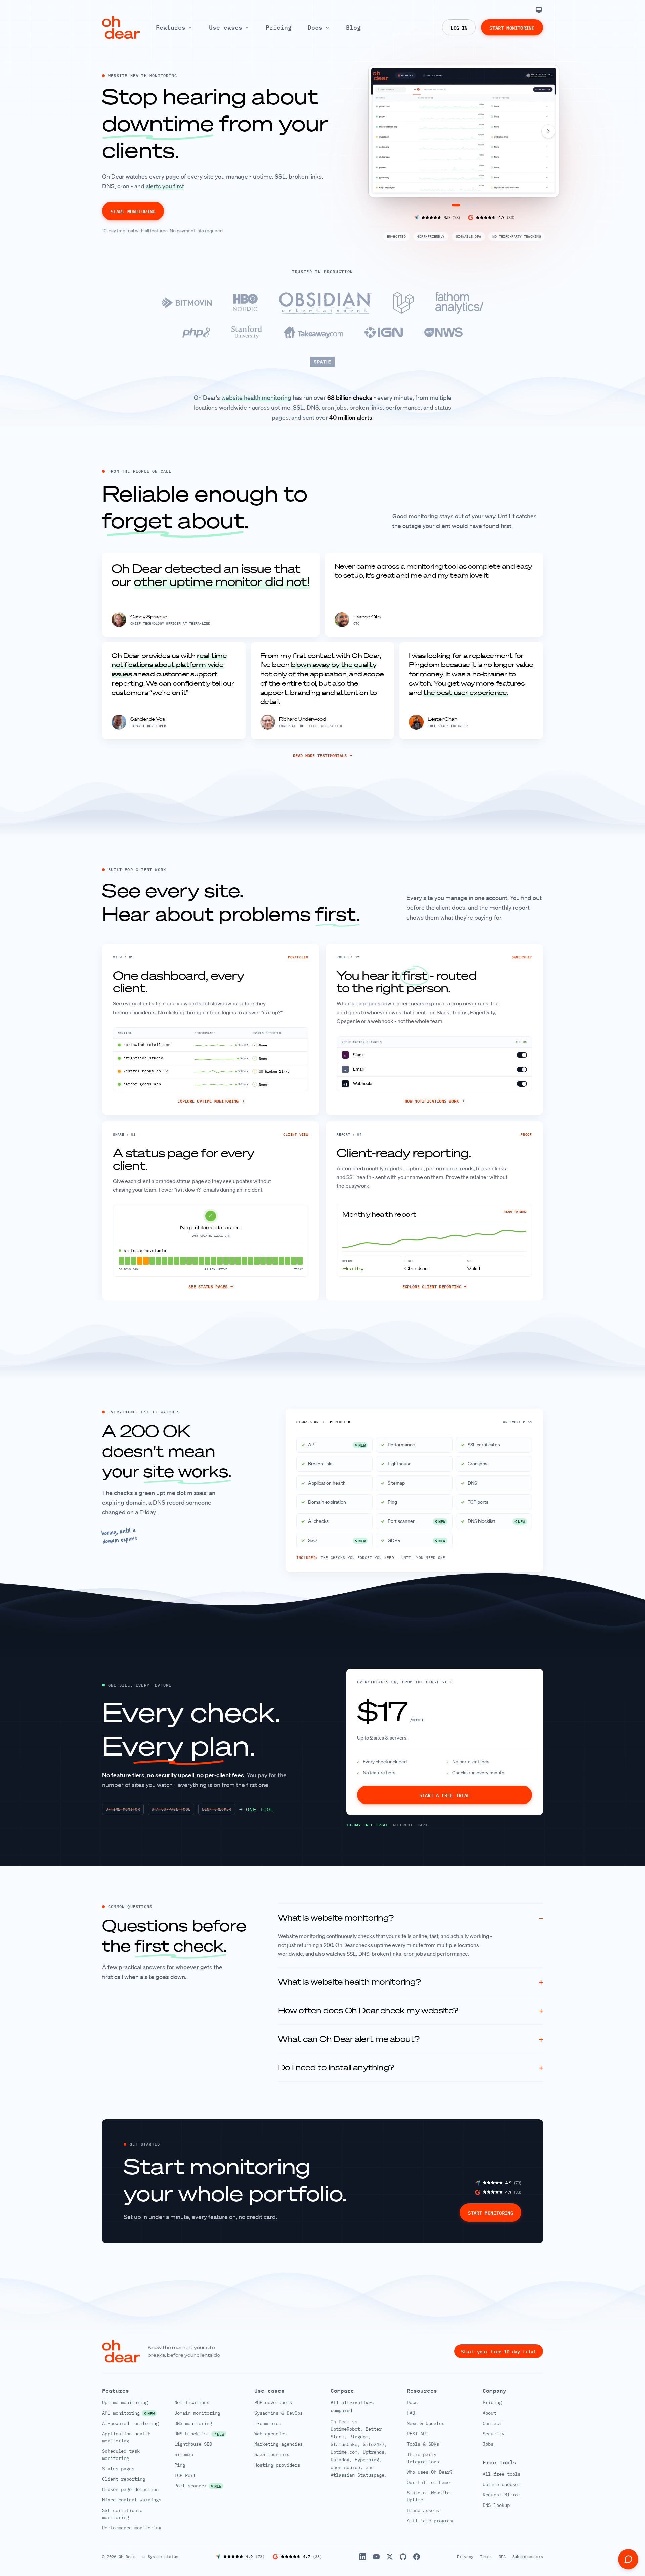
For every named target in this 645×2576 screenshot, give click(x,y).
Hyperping (367, 2460)
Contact (492, 2423)
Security (493, 2434)
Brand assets (423, 2510)
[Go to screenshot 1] (456, 205)
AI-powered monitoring (130, 2423)
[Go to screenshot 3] (475, 205)
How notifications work (434, 1101)
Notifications (192, 2402)
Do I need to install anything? (411, 2067)
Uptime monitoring (125, 2402)
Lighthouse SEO (193, 2444)
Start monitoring (133, 211)
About (489, 2413)
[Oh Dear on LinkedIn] (363, 2557)
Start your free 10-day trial (499, 2351)
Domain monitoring (197, 2413)
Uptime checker (502, 2484)
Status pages (118, 2469)
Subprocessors (528, 2556)
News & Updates (426, 2423)
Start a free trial (444, 1795)
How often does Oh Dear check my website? (411, 2010)
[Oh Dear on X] (390, 2557)
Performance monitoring (132, 2528)
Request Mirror (502, 2495)
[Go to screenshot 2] (467, 205)
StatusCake (344, 2444)
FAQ (411, 2413)
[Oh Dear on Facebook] (417, 2557)
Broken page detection (130, 2489)
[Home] (121, 27)
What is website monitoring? (411, 1918)
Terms (486, 2556)
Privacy (465, 2556)
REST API (418, 2434)
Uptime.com (344, 2452)
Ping (180, 2465)
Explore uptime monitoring (211, 1101)
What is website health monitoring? (411, 1982)
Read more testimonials (322, 755)
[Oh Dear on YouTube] (376, 2557)
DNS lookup (496, 2505)
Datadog (340, 2460)
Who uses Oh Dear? (430, 2472)
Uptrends (374, 2452)
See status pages (211, 1287)
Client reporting (124, 2479)
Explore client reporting (435, 1287)
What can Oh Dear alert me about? (411, 2039)
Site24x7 (374, 2444)
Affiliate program (430, 2521)
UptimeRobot (345, 2429)
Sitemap (184, 2454)
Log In (459, 27)
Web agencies (270, 2434)
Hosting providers (277, 2465)
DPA (502, 2556)
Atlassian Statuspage (357, 2475)
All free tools (502, 2474)
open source (345, 2467)
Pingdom (359, 2437)
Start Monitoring (512, 27)
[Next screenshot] (548, 131)
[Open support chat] (628, 2559)
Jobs (488, 2444)
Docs (412, 2402)
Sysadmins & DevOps (278, 2413)
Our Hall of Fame (428, 2482)
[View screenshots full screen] (548, 77)
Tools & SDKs (423, 2444)
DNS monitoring (193, 2423)
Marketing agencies (278, 2444)
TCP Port (185, 2475)
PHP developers (273, 2402)
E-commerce (268, 2423)
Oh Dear (127, 2556)
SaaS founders (272, 2454)
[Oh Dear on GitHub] (403, 2557)
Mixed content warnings (132, 2500)
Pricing (492, 2402)
